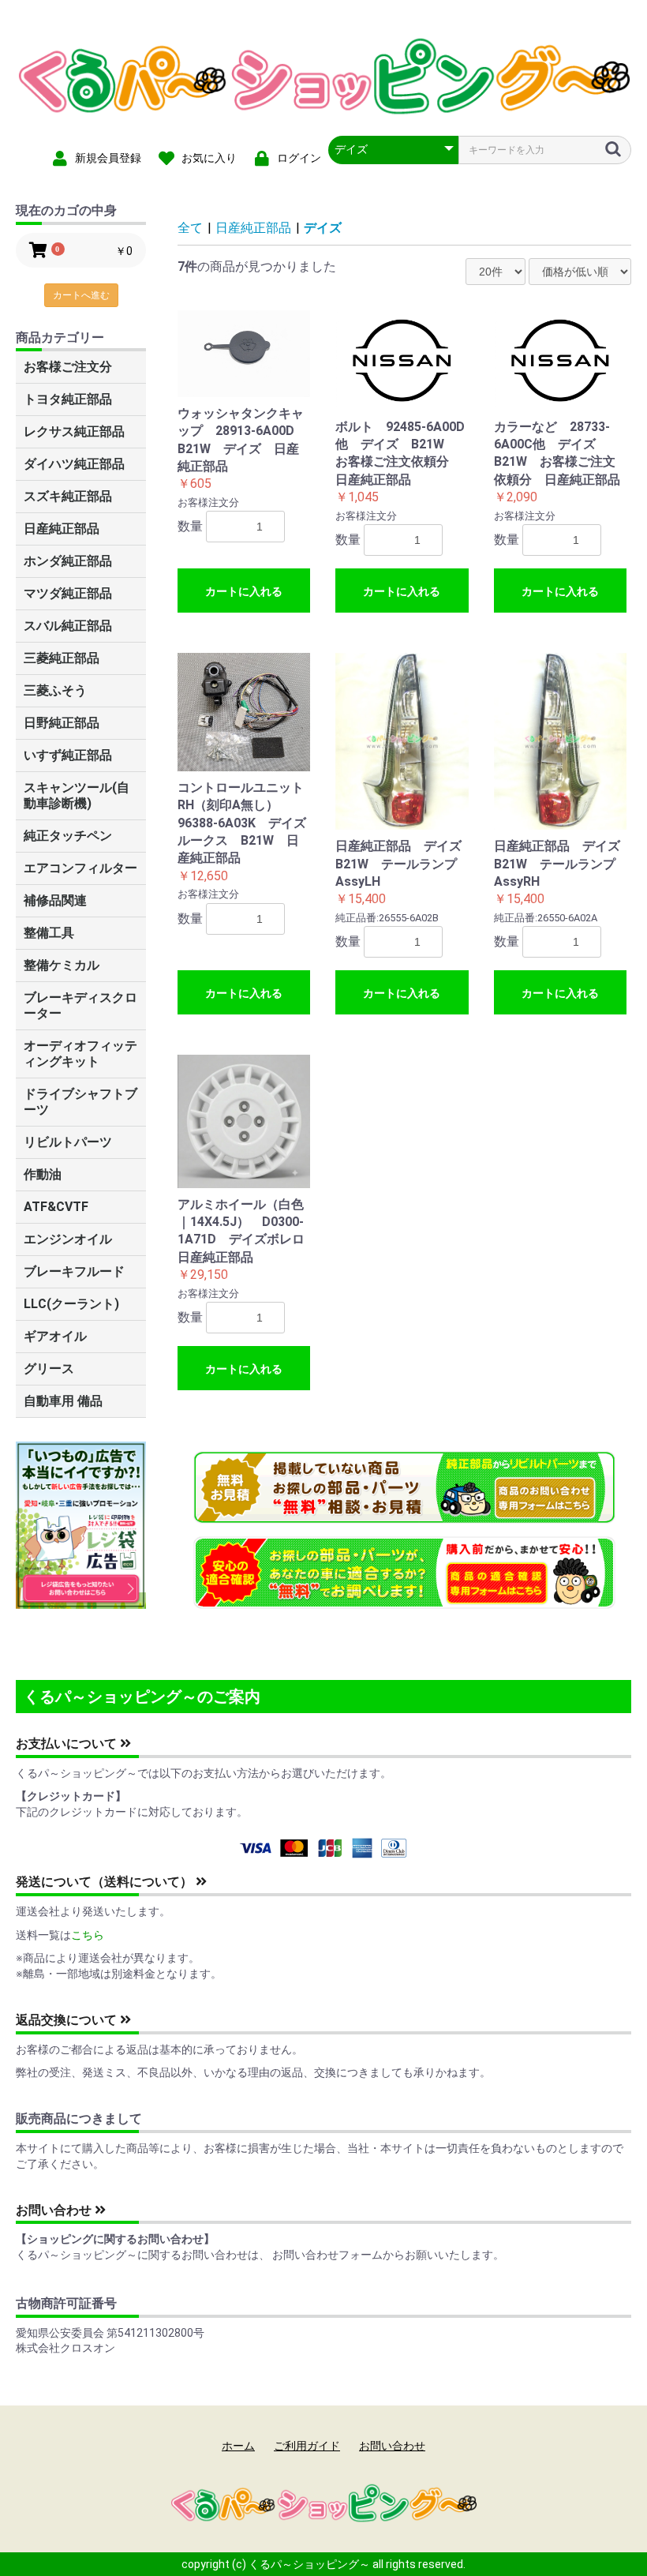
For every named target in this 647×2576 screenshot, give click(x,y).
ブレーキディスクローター (80, 1005)
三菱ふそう (55, 690)
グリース (49, 1369)
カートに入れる (244, 591)
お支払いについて (68, 1744)
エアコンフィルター (80, 868)
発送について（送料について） (106, 1882)
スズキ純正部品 (68, 496)
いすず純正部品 (68, 755)
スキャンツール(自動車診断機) (77, 795)
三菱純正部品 (62, 658)
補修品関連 (55, 900)
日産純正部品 (62, 529)
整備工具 (49, 933)
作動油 (43, 1174)
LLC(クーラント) (71, 1304)
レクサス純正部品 (74, 431)
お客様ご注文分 (68, 367)
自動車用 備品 (63, 1401)
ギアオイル (55, 1336)
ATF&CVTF (56, 1207)
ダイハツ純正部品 (74, 464)
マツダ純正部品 (68, 593)
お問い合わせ (55, 2210)
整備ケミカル (62, 965)
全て (190, 228)
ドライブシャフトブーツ (80, 1102)
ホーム (238, 2446)
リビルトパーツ (68, 1142)
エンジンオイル (68, 1239)
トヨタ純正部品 (68, 399)
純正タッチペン (68, 836)
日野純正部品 (62, 723)
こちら (88, 1935)
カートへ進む (81, 295)
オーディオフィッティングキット (80, 1054)
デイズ (323, 228)
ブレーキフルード (74, 1271)
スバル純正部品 (68, 626)
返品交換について (68, 2020)
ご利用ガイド (307, 2446)
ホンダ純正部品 (68, 561)
